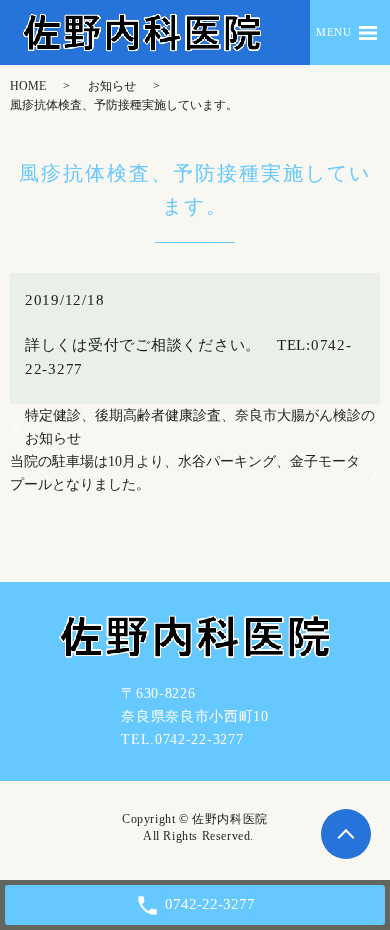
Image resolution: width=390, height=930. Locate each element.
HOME (28, 86)
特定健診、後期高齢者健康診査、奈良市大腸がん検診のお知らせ (200, 427)
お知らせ (112, 86)
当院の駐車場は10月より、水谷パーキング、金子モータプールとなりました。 (185, 473)
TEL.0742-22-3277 (182, 739)
